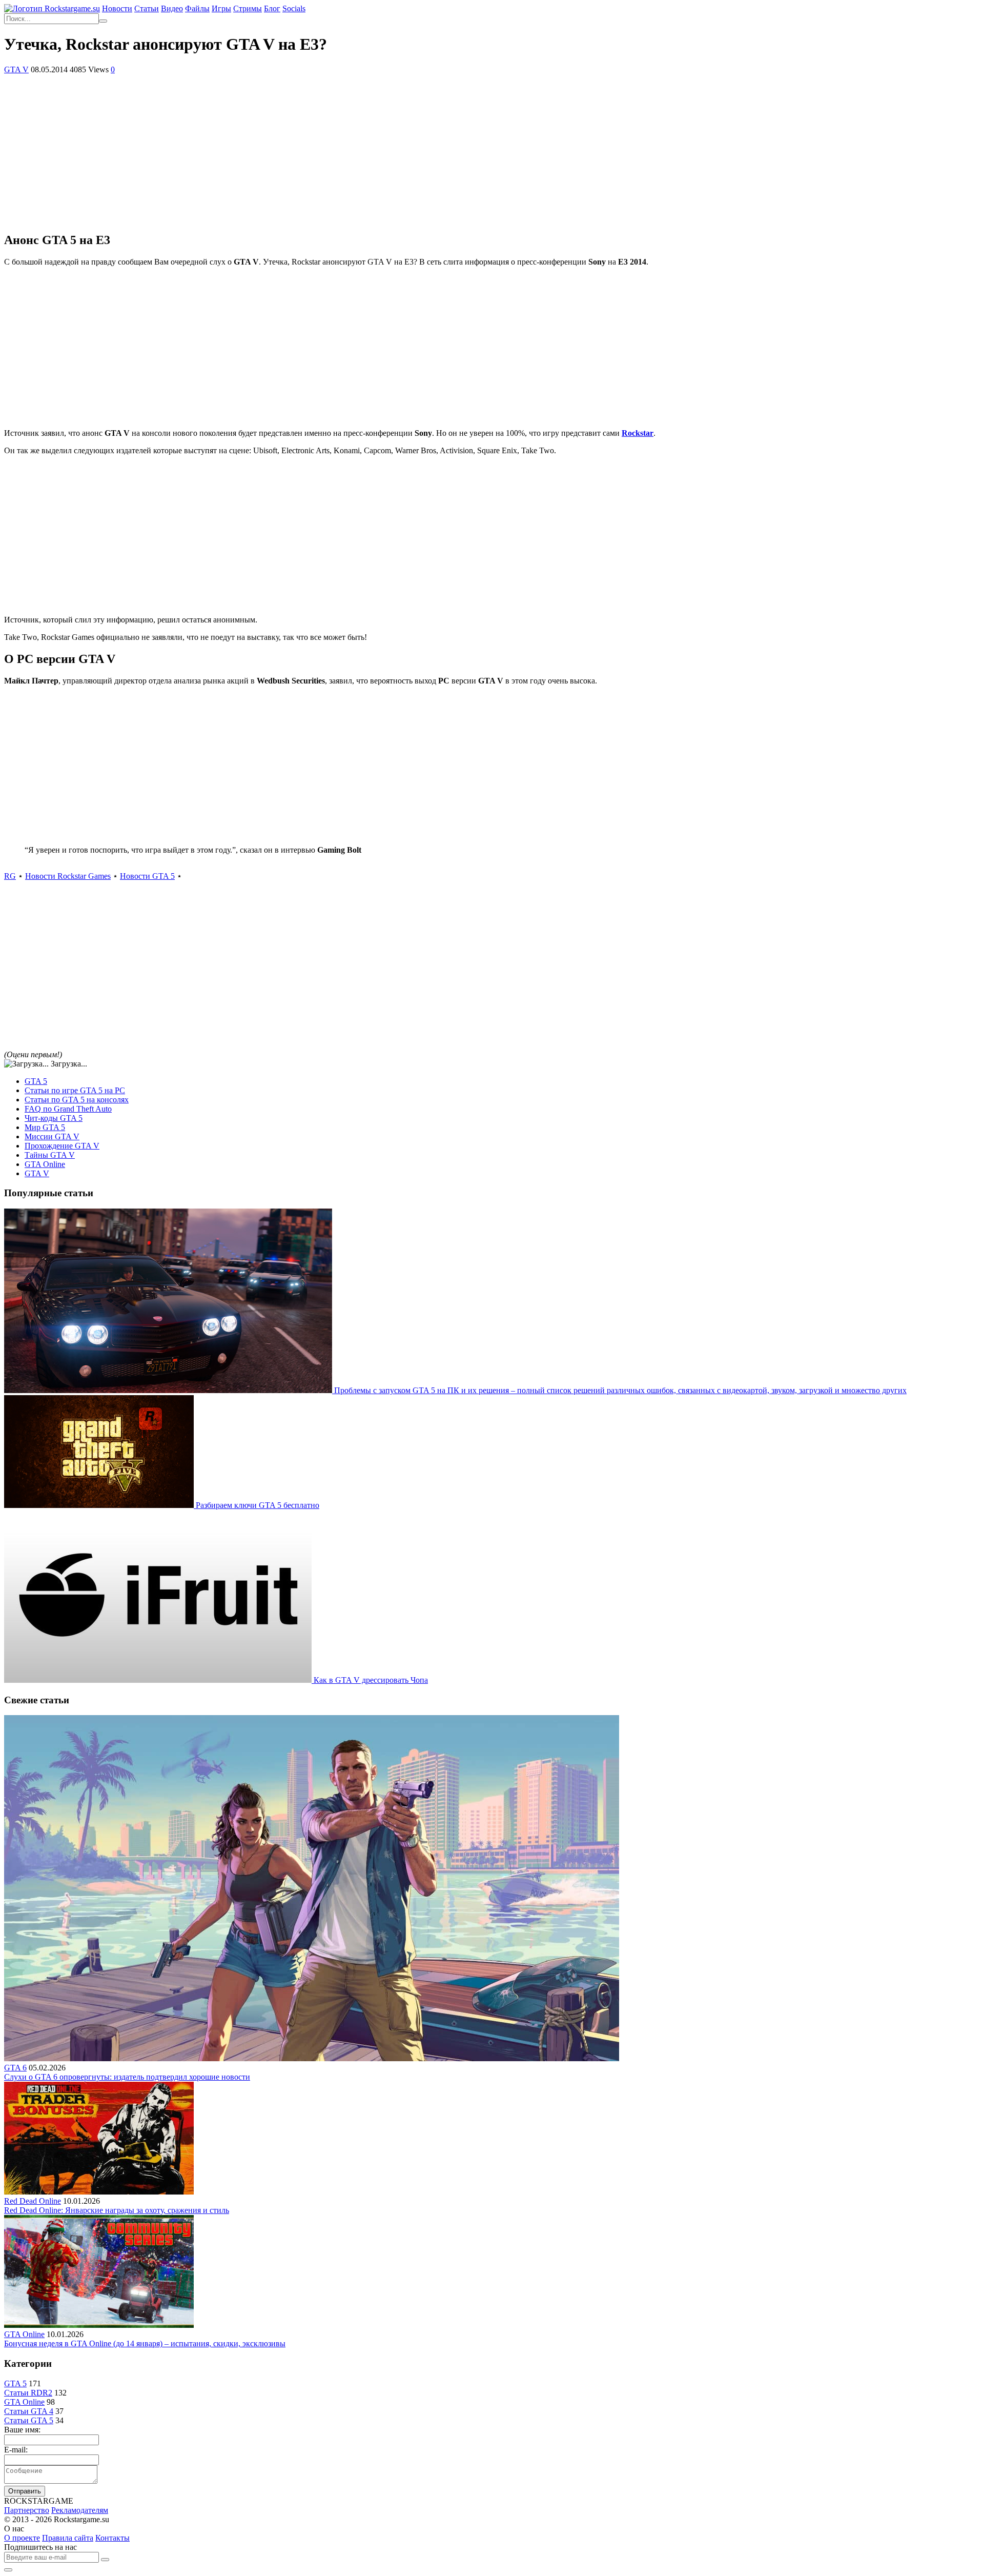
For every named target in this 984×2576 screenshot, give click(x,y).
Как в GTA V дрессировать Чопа (371, 1680)
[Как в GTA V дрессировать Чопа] (159, 1680)
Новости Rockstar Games (68, 876)
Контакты (112, 2538)
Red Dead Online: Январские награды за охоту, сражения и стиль (117, 2210)
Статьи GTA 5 (29, 2420)
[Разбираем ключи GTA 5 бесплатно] (100, 1505)
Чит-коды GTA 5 (54, 1118)
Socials (294, 8)
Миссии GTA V (52, 1136)
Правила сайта (68, 2538)
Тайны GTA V (50, 1155)
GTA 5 (36, 1081)
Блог (272, 8)
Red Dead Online (33, 2201)
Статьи (147, 8)
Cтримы (248, 8)
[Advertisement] (492, 151)
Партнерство (27, 2510)
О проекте (22, 2538)
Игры (221, 8)
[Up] (8, 2570)
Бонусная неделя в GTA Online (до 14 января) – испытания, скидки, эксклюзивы (145, 2343)
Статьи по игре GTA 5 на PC (75, 1090)
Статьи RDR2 (28, 2393)
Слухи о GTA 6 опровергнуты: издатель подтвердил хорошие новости (127, 2077)
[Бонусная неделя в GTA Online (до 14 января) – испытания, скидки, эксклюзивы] (99, 2325)
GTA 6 (15, 2068)
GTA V (16, 69)
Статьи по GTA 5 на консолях (77, 1100)
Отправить (25, 2491)
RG (10, 876)
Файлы (197, 8)
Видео (172, 8)
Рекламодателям (80, 2510)
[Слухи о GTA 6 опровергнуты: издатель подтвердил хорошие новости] (312, 2058)
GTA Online (45, 1164)
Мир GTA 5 (45, 1127)
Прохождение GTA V (62, 1146)
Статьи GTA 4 (29, 2411)
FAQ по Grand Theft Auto (68, 1109)
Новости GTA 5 (147, 876)
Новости (117, 8)
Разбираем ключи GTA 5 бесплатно (258, 1505)
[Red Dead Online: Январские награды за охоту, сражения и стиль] (99, 2192)
